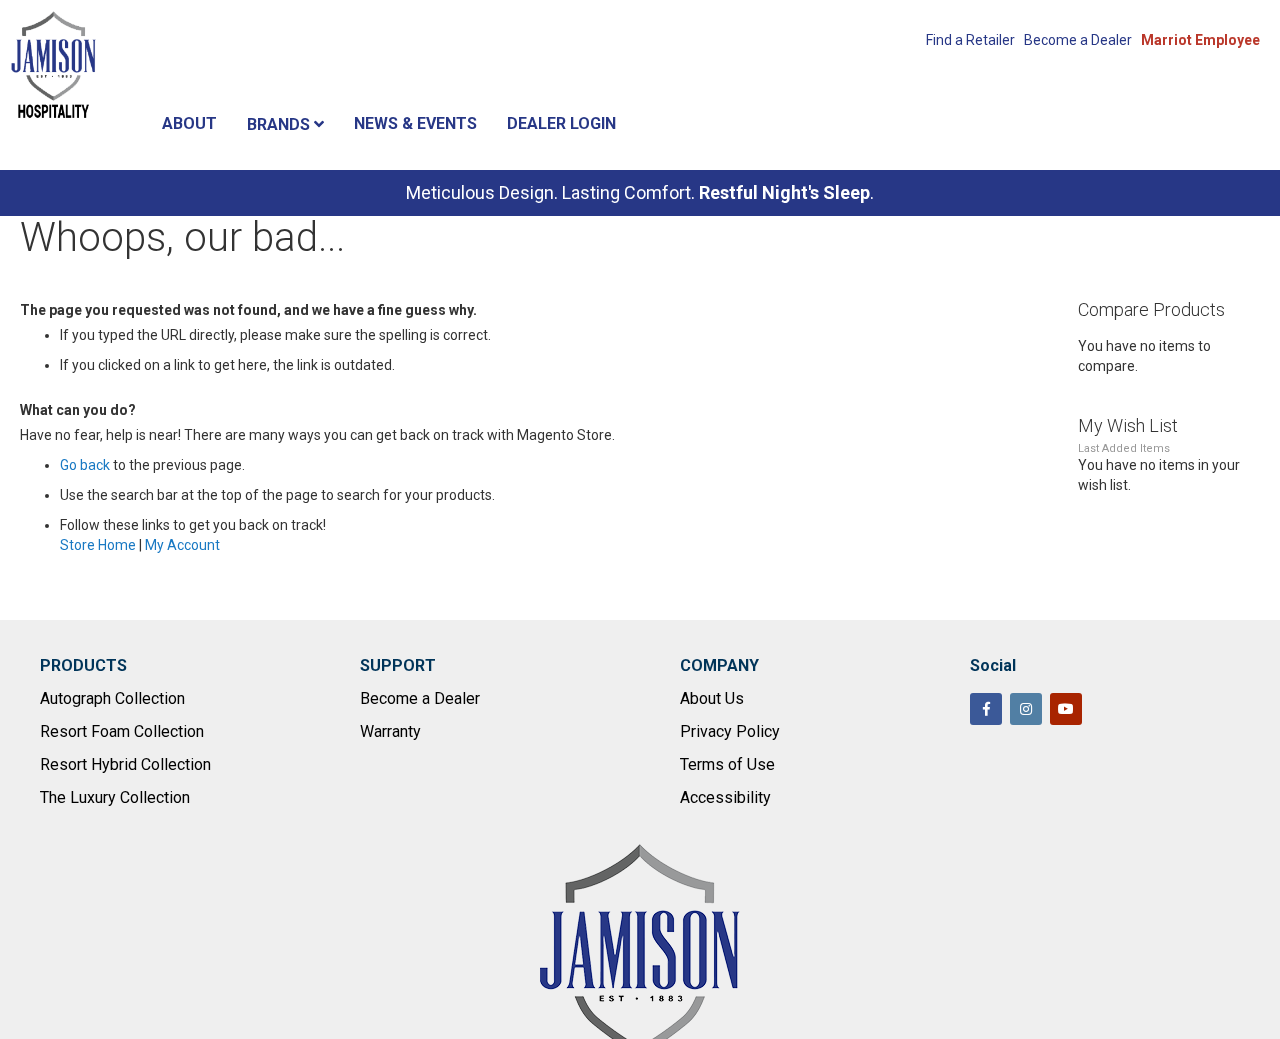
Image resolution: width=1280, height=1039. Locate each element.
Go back (85, 465)
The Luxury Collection (115, 797)
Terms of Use (727, 764)
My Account (182, 545)
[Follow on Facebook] (986, 709)
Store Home (98, 545)
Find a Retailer (970, 40)
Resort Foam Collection (122, 731)
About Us (712, 698)
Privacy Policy (730, 731)
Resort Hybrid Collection (125, 764)
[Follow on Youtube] (1066, 709)
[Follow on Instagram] (1026, 709)
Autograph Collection (112, 698)
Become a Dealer (1078, 40)
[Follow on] (1106, 711)
